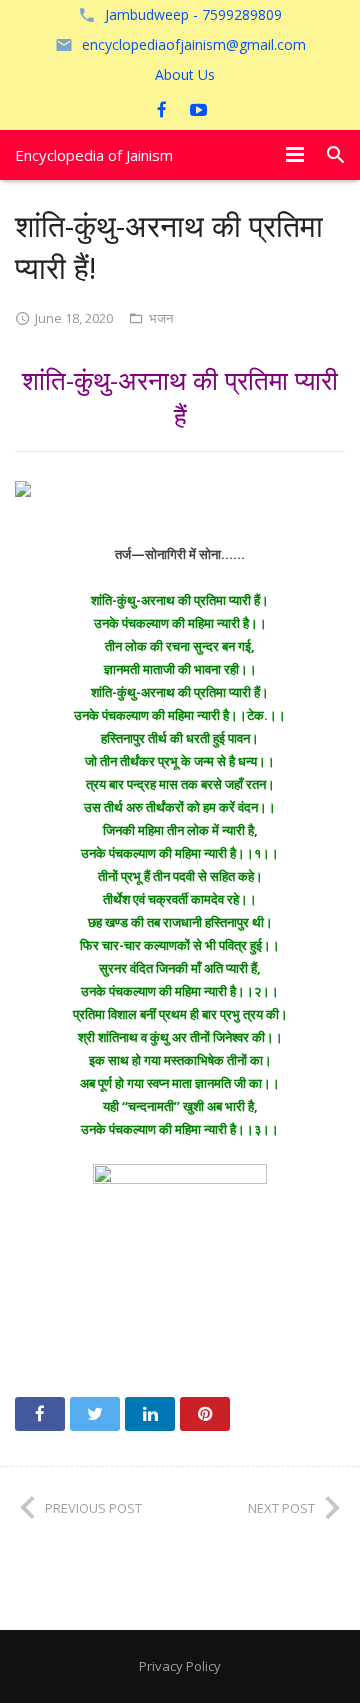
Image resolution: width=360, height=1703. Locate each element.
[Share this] (40, 1414)
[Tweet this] (95, 1414)
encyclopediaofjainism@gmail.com (194, 44)
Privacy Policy (180, 1666)
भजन (161, 318)
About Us (185, 74)
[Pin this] (205, 1414)
